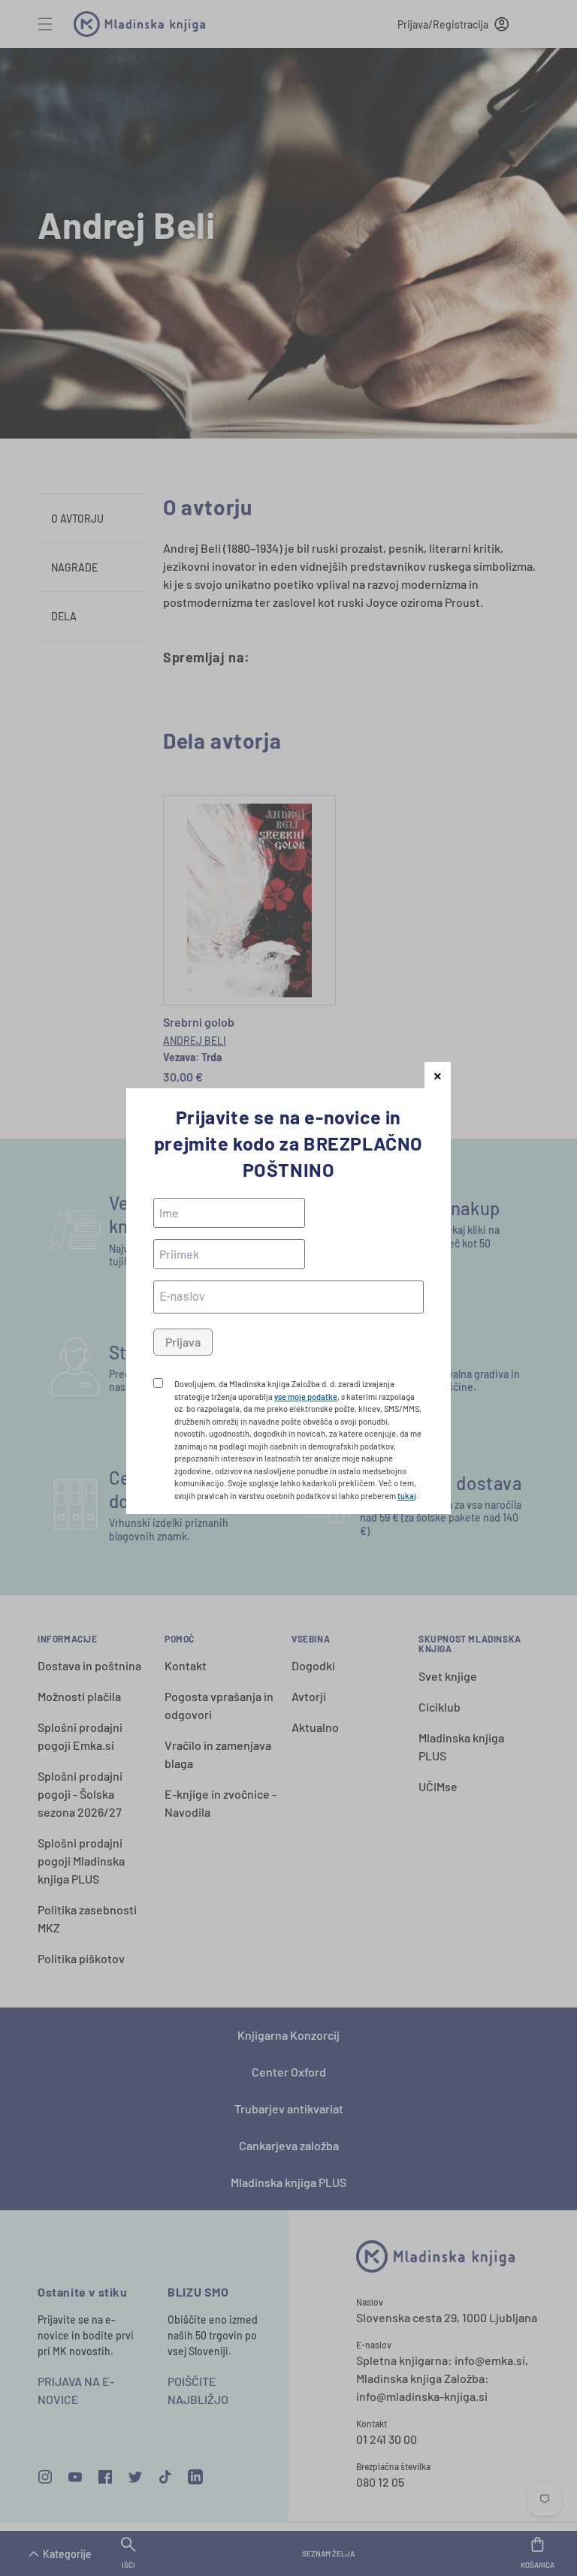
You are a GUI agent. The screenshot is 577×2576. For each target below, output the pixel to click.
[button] (438, 1075)
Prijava (183, 1342)
